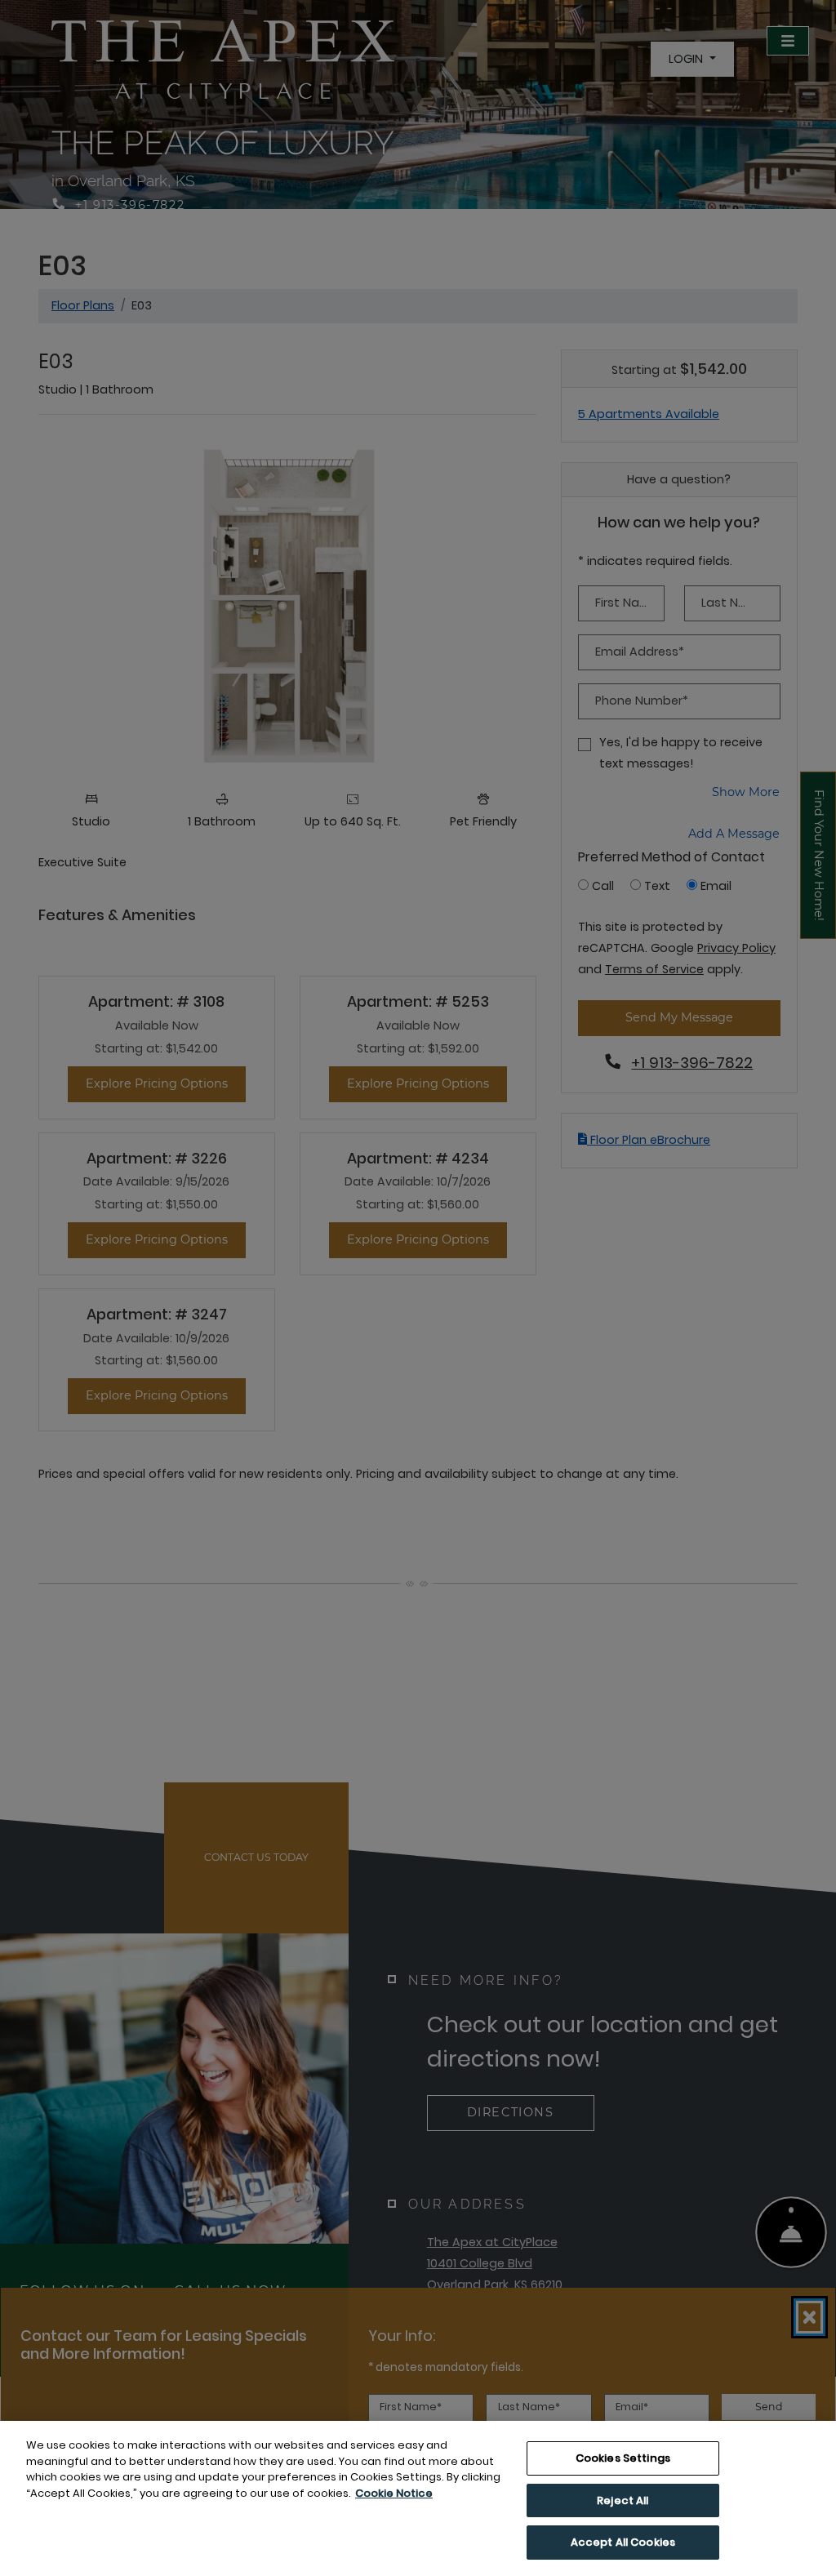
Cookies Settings (623, 2458)
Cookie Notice (394, 2493)
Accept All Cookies (623, 2542)
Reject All (623, 2500)
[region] (418, 2498)
